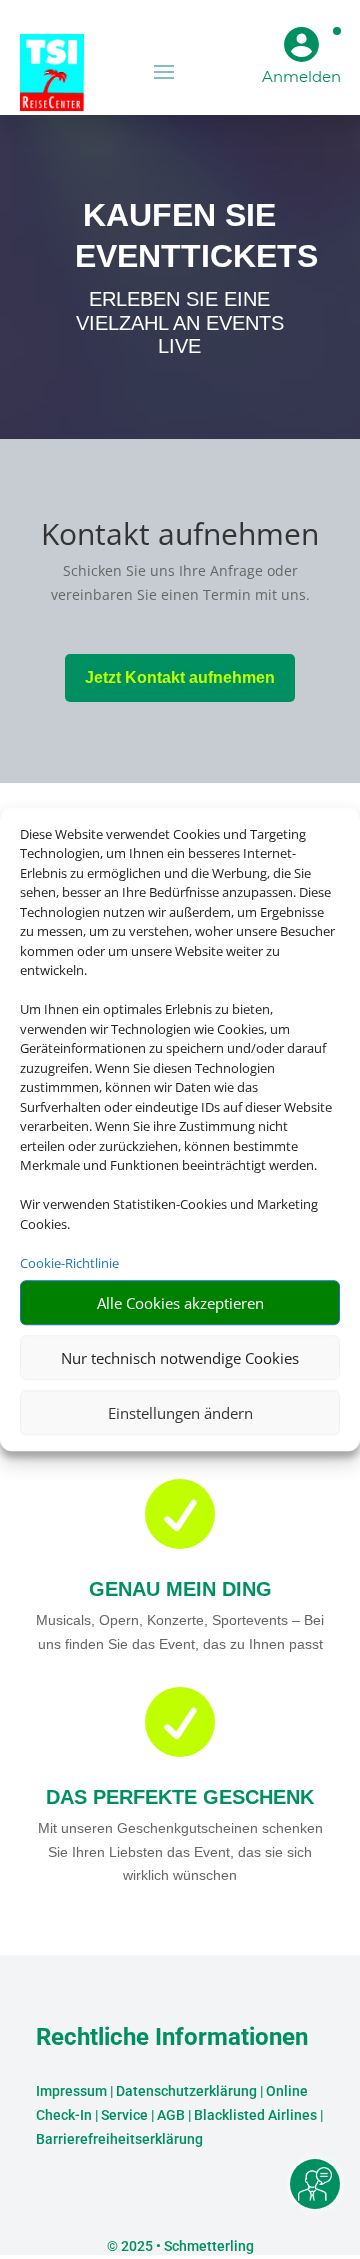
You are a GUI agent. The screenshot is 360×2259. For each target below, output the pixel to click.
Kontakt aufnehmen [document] (180, 536)
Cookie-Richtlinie (69, 1263)
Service (124, 2115)
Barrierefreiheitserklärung (119, 2139)
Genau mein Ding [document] (180, 1589)
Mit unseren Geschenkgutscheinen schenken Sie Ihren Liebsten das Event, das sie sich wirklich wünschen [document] (180, 1852)
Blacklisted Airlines (255, 2115)
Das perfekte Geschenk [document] (180, 1797)
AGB (171, 2115)
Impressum (71, 2091)
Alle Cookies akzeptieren (180, 1303)
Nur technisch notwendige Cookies (180, 1358)
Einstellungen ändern (180, 1413)
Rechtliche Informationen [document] (172, 2038)
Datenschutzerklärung (186, 2091)
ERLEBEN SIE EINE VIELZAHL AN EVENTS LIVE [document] (180, 323)
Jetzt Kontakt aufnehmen (180, 677)
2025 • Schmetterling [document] (186, 2246)
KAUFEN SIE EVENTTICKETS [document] (180, 236)
